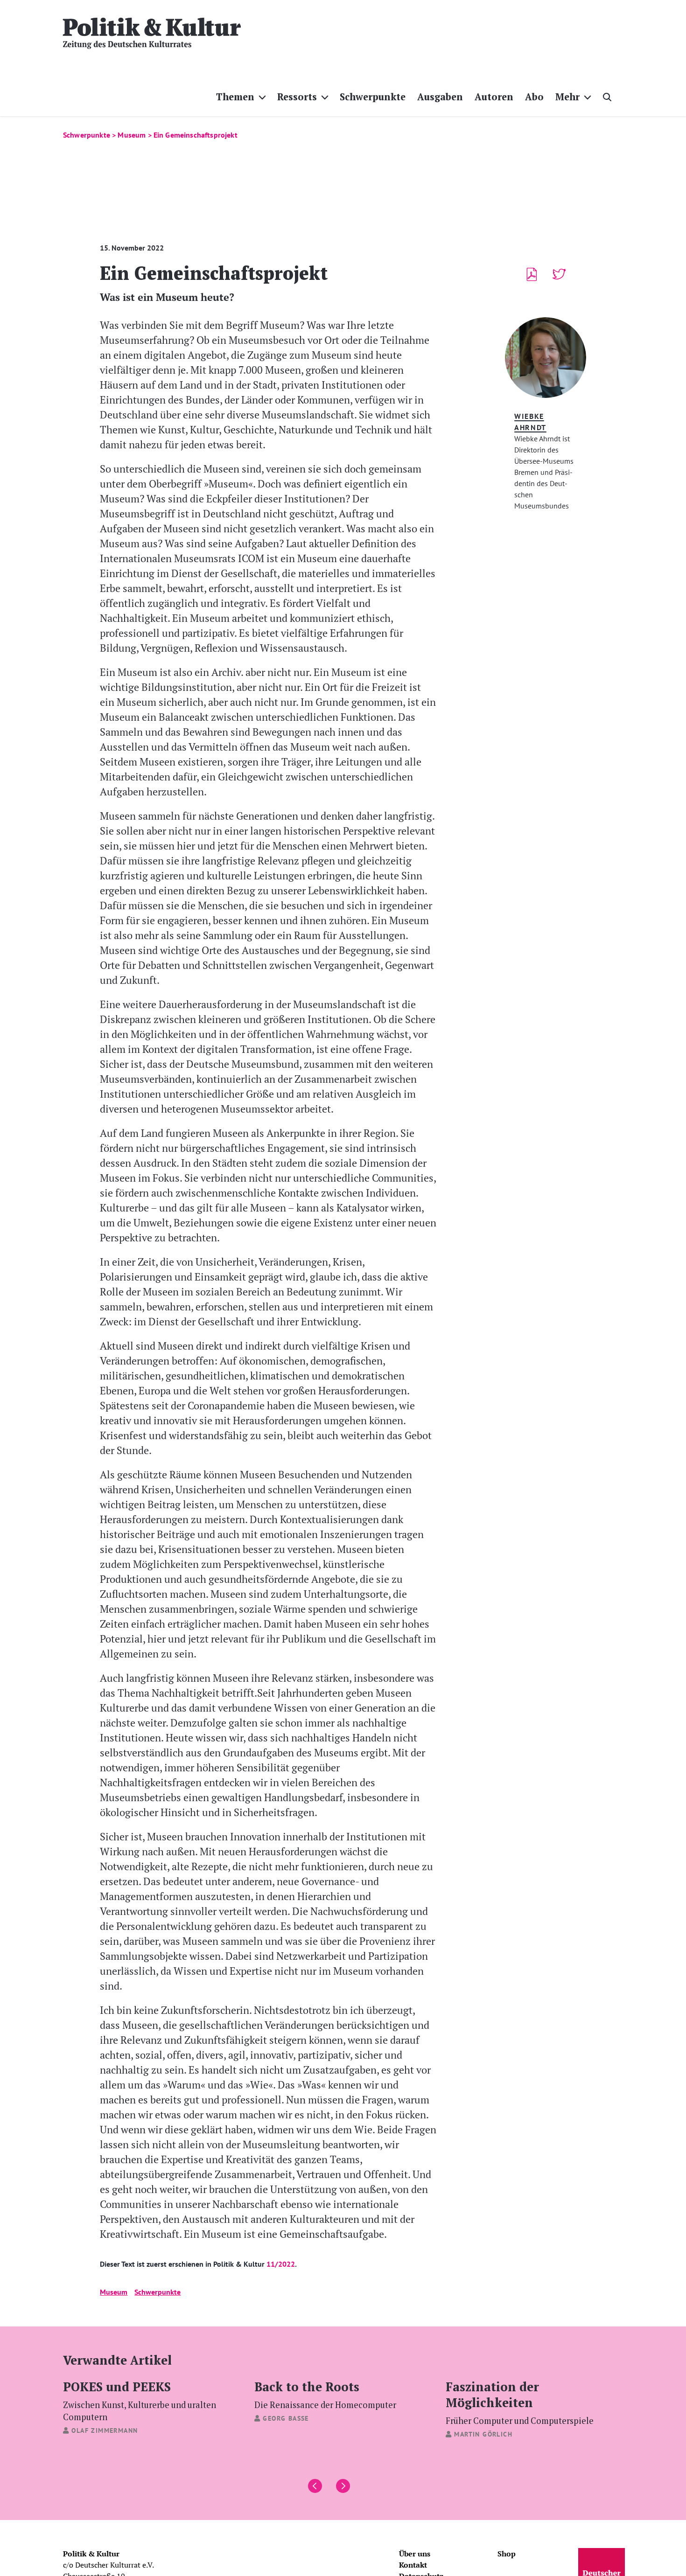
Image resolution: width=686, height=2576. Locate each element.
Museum (114, 2292)
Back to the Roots (325, 2394)
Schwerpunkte (157, 2292)
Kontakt (413, 2565)
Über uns (415, 2554)
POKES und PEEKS (140, 2400)
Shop (507, 2554)
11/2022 (281, 2264)
